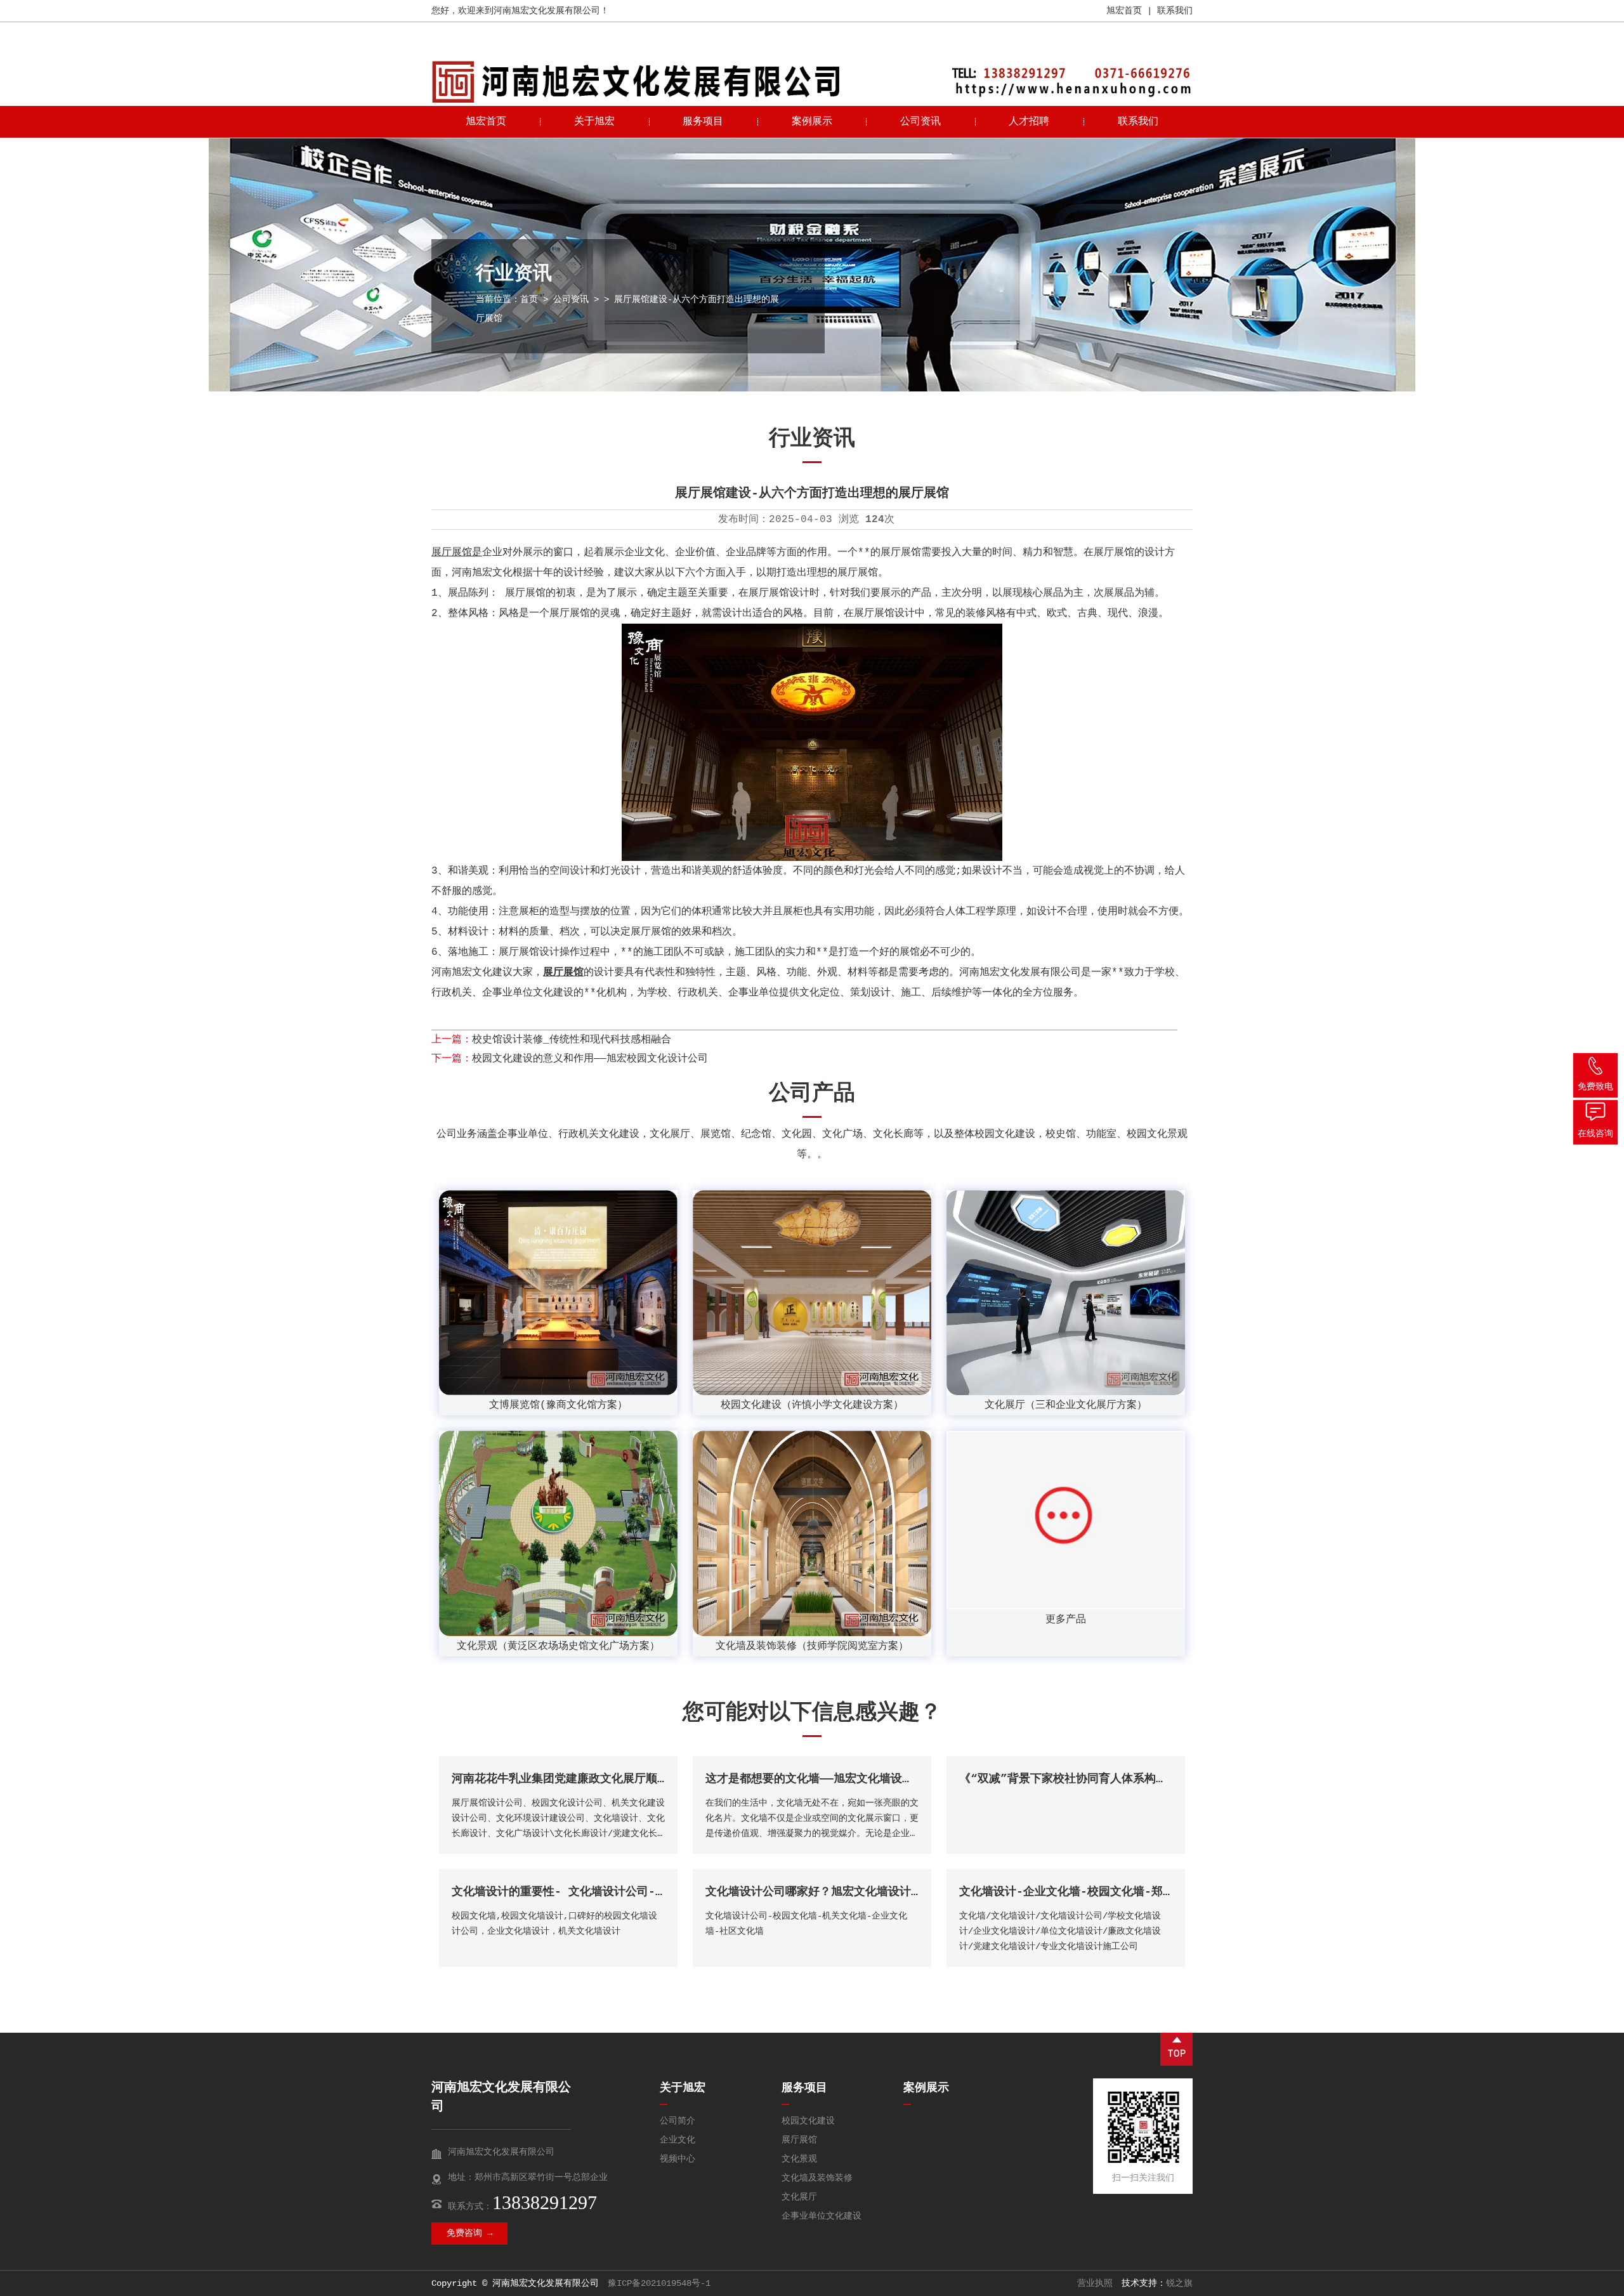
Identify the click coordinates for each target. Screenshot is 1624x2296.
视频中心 (678, 2159)
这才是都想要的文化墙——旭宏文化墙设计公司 (821, 1779)
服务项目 (703, 122)
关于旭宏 (594, 122)
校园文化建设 (808, 2121)
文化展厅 (799, 2197)
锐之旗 (1179, 2283)
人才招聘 (1029, 122)
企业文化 (678, 2140)
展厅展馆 (799, 2140)
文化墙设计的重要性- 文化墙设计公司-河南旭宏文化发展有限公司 (622, 1892)
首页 (529, 299)
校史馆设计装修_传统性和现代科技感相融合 (572, 1040)
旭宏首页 (1124, 11)
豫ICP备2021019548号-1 (659, 2283)
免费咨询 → (469, 2233)
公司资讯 (920, 122)
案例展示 (812, 122)
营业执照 (1095, 2283)
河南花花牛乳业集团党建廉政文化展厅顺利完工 (572, 1779)
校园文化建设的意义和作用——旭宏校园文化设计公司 (590, 1059)
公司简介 (678, 2121)
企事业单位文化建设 (822, 2216)
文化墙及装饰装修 (817, 2178)
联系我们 (1175, 11)
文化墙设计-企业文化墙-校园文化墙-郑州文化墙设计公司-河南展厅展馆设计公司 (1167, 1892)
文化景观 (799, 2159)
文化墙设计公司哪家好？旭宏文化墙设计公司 (820, 1892)
